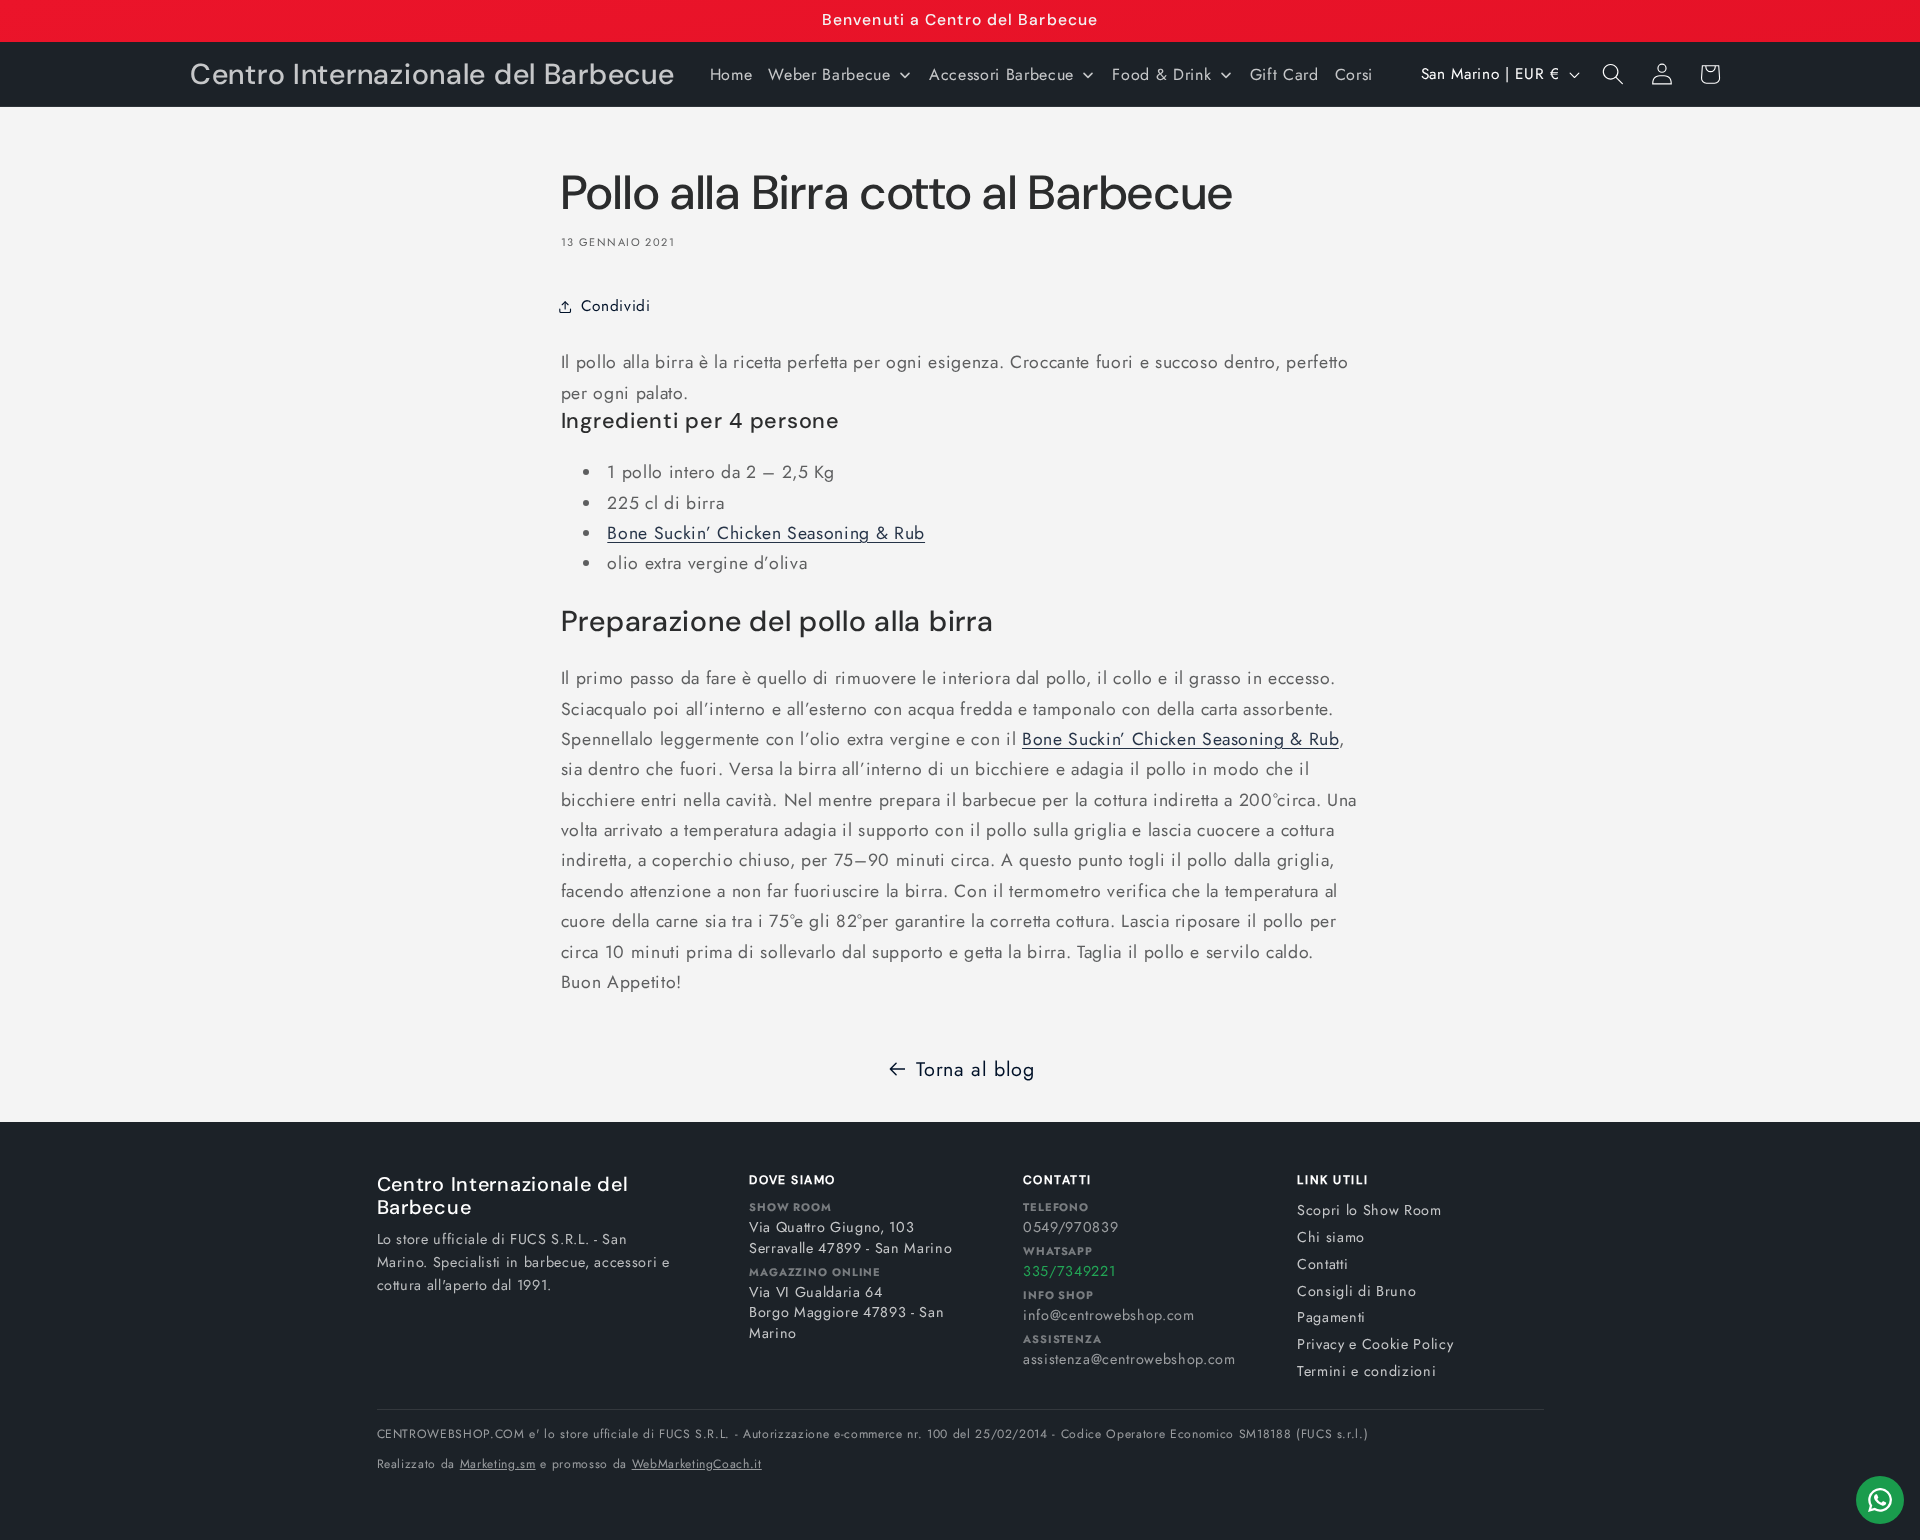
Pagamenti (1331, 1317)
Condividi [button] (616, 306)
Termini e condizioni (1366, 1371)
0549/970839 (1070, 1227)
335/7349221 (1069, 1271)
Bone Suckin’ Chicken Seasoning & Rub (766, 533)
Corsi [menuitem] (1354, 74)
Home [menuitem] (731, 74)
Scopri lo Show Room (1369, 1210)
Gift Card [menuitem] (1284, 74)
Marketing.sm (498, 1464)
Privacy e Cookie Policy (1375, 1344)
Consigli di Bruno (1356, 1291)
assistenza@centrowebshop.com (1129, 1359)
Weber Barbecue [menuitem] (829, 74)
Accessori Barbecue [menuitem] (1001, 74)
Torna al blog (975, 1069)
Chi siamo (1331, 1237)
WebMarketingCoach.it (697, 1464)
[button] (1613, 74)
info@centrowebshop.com (1109, 1315)
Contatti (1322, 1264)
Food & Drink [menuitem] (1161, 74)
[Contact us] (1880, 1500)
